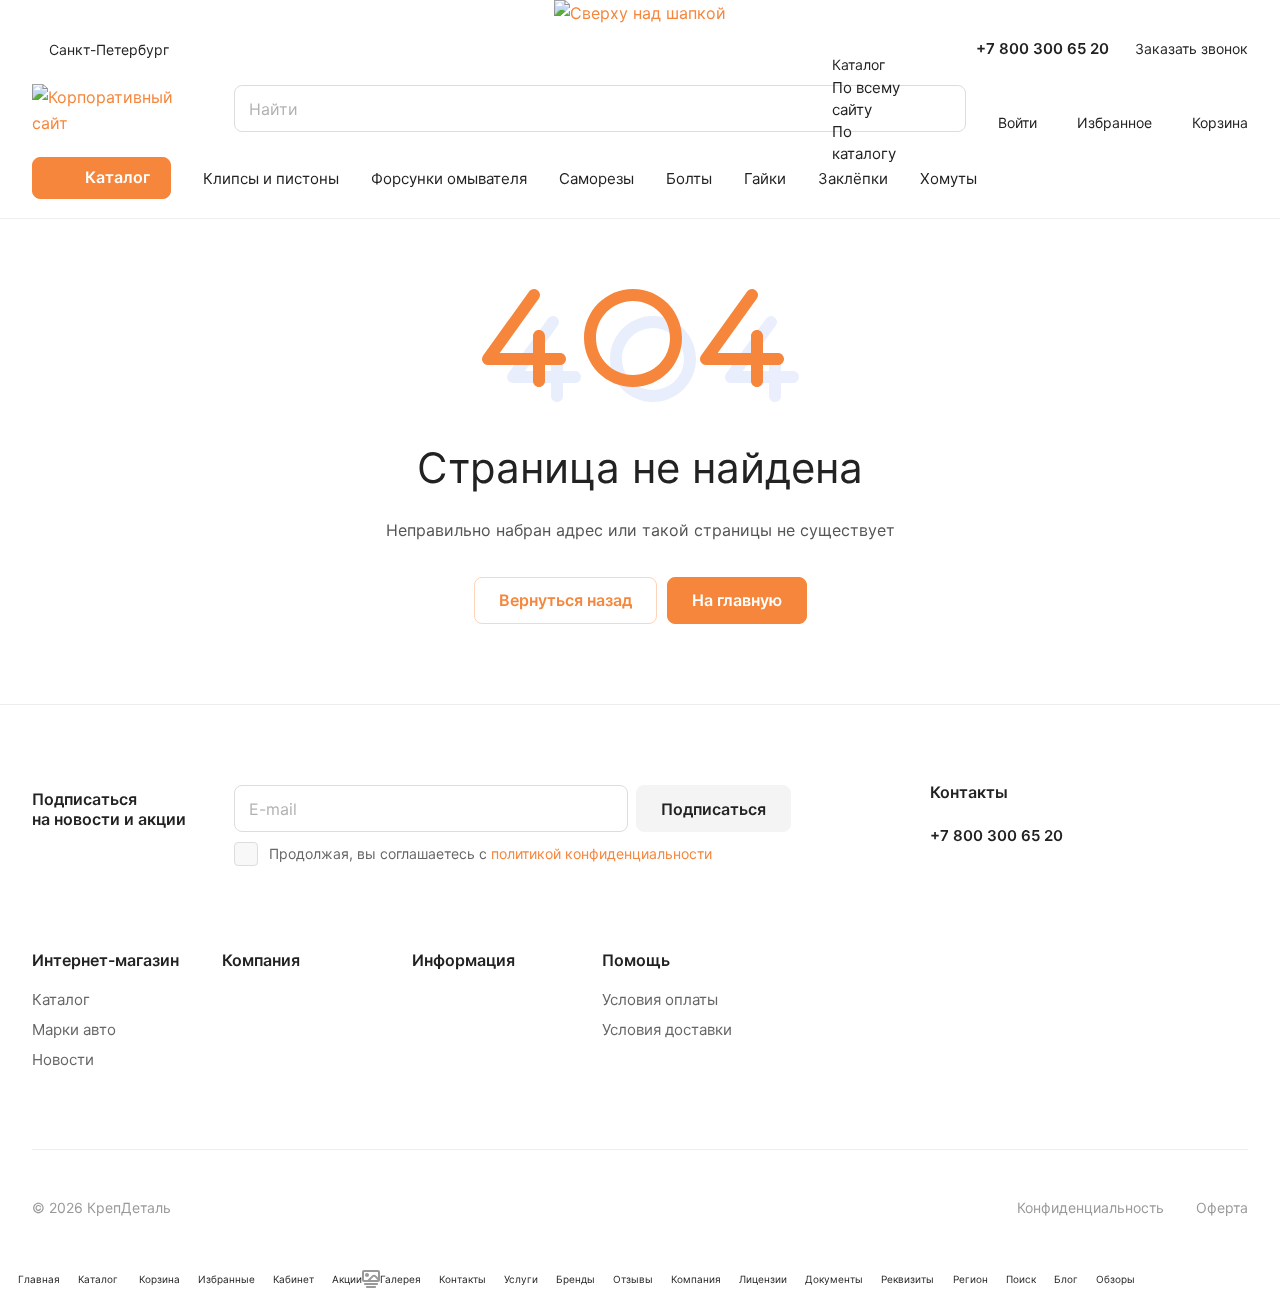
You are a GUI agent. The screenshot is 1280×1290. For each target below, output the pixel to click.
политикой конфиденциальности (601, 853)
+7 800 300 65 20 (1042, 49)
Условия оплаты (660, 999)
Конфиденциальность (1090, 1207)
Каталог (61, 999)
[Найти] (941, 108)
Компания (261, 960)
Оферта (1222, 1207)
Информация (463, 960)
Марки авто (74, 1029)
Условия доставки (667, 1029)
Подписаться (713, 809)
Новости (63, 1059)
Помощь (636, 960)
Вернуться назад (565, 600)
